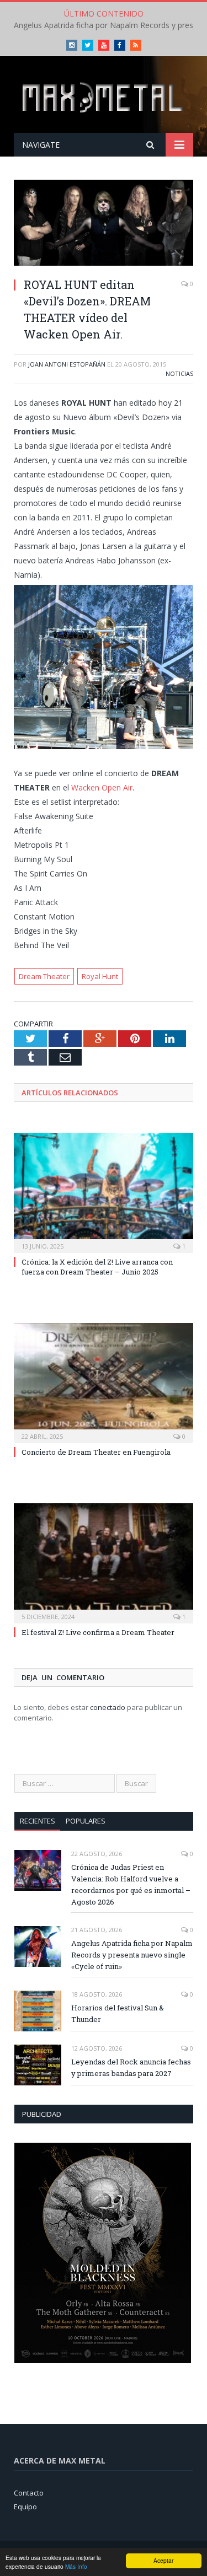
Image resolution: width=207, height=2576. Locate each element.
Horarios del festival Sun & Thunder (118, 2013)
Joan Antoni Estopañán (67, 364)
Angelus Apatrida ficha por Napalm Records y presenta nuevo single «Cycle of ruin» (132, 1955)
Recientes (38, 1821)
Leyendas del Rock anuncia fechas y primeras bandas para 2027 (131, 2067)
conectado (108, 1707)
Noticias (179, 373)
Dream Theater (44, 976)
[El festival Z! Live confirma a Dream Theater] (104, 1562)
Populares (86, 1821)
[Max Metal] (104, 96)
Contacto (29, 2493)
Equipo (25, 2507)
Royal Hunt (100, 976)
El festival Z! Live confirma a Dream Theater (98, 1632)
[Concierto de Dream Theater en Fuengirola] (104, 1382)
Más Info (76, 2566)
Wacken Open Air (102, 787)
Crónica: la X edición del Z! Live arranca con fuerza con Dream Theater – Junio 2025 (97, 1267)
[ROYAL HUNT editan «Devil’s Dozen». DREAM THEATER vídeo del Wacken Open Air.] (104, 224)
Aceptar (163, 2560)
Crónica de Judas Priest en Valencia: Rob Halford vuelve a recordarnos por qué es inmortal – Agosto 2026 (131, 1884)
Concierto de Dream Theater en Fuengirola (96, 1452)
